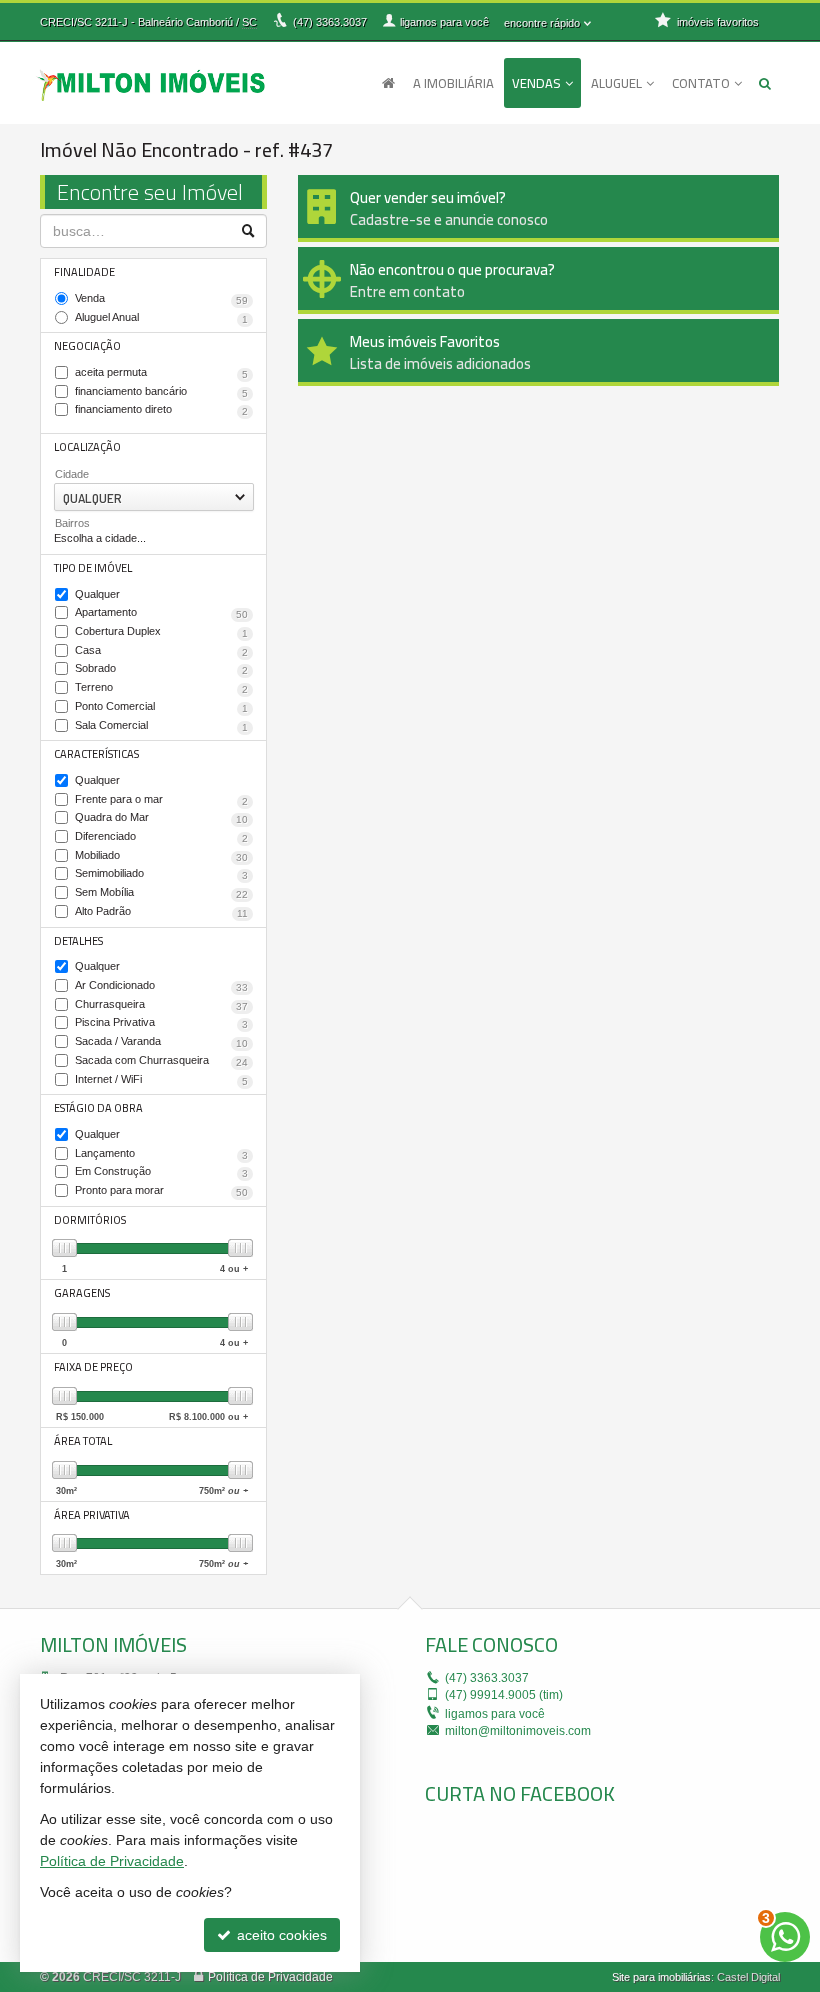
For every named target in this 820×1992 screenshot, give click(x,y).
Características (96, 754)
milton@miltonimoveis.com (518, 1731)
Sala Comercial (161, 726)
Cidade (72, 474)
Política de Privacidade (270, 1977)
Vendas (536, 83)
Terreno (161, 688)
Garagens (82, 1293)
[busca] (765, 83)
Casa (161, 651)
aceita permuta (161, 373)
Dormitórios (90, 1220)
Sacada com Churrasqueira (161, 1061)
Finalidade (84, 272)
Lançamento (161, 1154)
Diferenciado (161, 837)
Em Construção (161, 1172)
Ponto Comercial (161, 707)
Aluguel (616, 83)
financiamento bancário (161, 392)
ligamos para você (495, 1714)
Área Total (83, 1441)
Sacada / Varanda (161, 1042)
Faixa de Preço (93, 1367)
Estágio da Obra (98, 1108)
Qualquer (97, 594)
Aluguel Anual (161, 318)
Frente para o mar (161, 800)
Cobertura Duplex (161, 632)
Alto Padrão (161, 912)
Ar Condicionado (161, 986)
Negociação (87, 346)
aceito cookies (280, 1935)
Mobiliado (161, 856)
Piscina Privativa (161, 1023)
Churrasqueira (161, 1005)
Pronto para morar (161, 1191)
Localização (87, 447)
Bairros (72, 523)
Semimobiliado (161, 874)
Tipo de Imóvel (93, 568)
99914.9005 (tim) (504, 1695)
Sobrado (161, 669)
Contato (701, 83)
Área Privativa (92, 1515)
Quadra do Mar (161, 818)
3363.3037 (330, 22)
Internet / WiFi (161, 1080)
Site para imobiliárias (661, 1977)
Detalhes (78, 941)
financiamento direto (161, 410)
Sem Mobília (161, 893)
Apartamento (161, 613)
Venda (161, 299)
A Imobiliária (453, 83)
